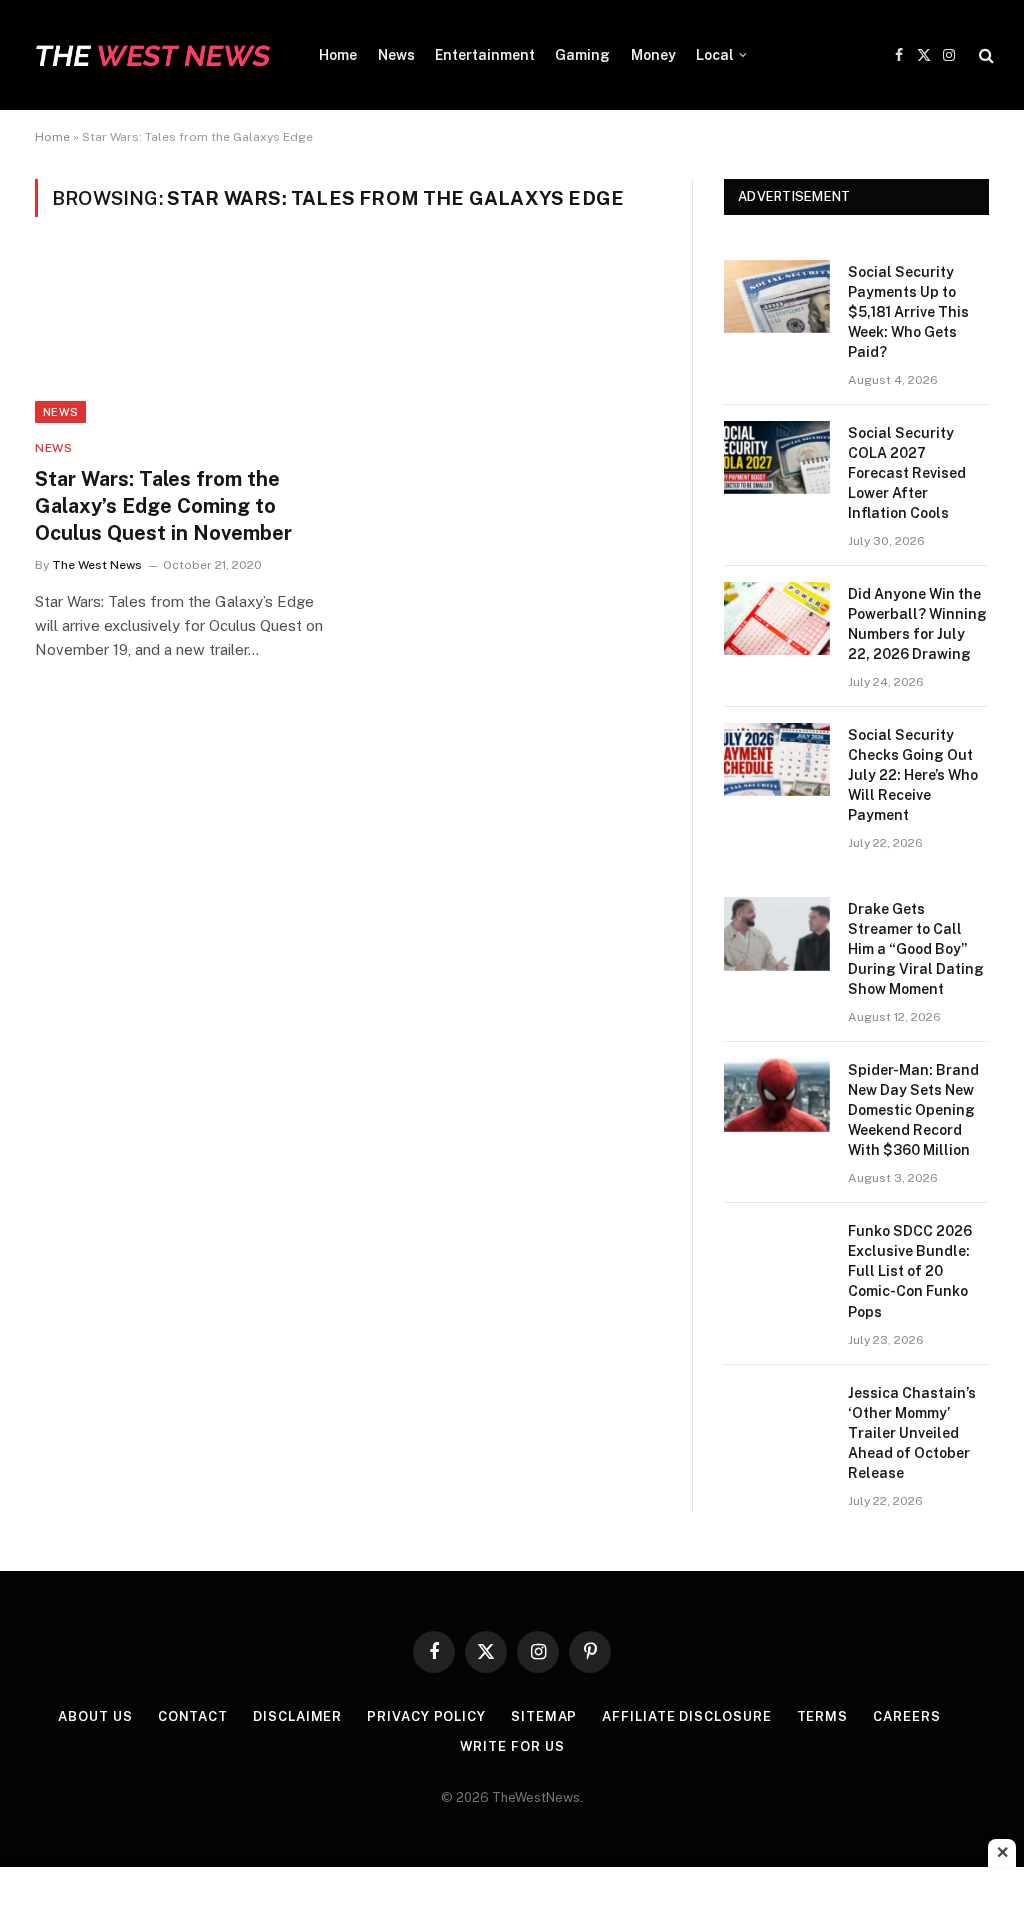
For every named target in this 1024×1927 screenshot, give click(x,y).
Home (338, 55)
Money (653, 55)
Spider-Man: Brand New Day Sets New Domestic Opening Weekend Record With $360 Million (913, 1110)
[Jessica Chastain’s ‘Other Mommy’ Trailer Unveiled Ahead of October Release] (777, 1417)
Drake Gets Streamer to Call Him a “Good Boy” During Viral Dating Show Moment (916, 949)
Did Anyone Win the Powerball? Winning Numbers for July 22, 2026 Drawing (917, 624)
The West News (97, 565)
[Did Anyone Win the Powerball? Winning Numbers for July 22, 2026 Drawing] (777, 618)
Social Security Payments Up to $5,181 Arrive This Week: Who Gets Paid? (908, 312)
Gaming (582, 55)
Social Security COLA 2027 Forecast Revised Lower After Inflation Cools (907, 473)
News (396, 55)
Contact (193, 1716)
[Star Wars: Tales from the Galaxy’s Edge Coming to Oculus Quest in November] (182, 339)
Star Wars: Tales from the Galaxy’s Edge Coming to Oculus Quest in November (163, 506)
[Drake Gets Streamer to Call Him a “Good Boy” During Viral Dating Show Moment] (777, 933)
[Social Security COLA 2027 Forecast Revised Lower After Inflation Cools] (777, 457)
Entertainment (485, 55)
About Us (95, 1716)
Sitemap (544, 1716)
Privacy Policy (426, 1716)
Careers (906, 1716)
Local (715, 55)
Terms (823, 1716)
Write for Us (512, 1746)
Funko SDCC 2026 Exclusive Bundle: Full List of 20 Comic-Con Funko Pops (910, 1271)
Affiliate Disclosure (686, 1716)
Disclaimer (297, 1716)
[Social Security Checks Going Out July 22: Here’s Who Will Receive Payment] (777, 759)
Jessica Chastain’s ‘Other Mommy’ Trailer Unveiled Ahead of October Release (912, 1433)
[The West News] (152, 55)
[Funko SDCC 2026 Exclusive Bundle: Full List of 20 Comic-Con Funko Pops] (777, 1255)
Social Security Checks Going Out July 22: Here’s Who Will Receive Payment (913, 775)
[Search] (984, 55)
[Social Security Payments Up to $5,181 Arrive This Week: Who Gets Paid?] (777, 296)
